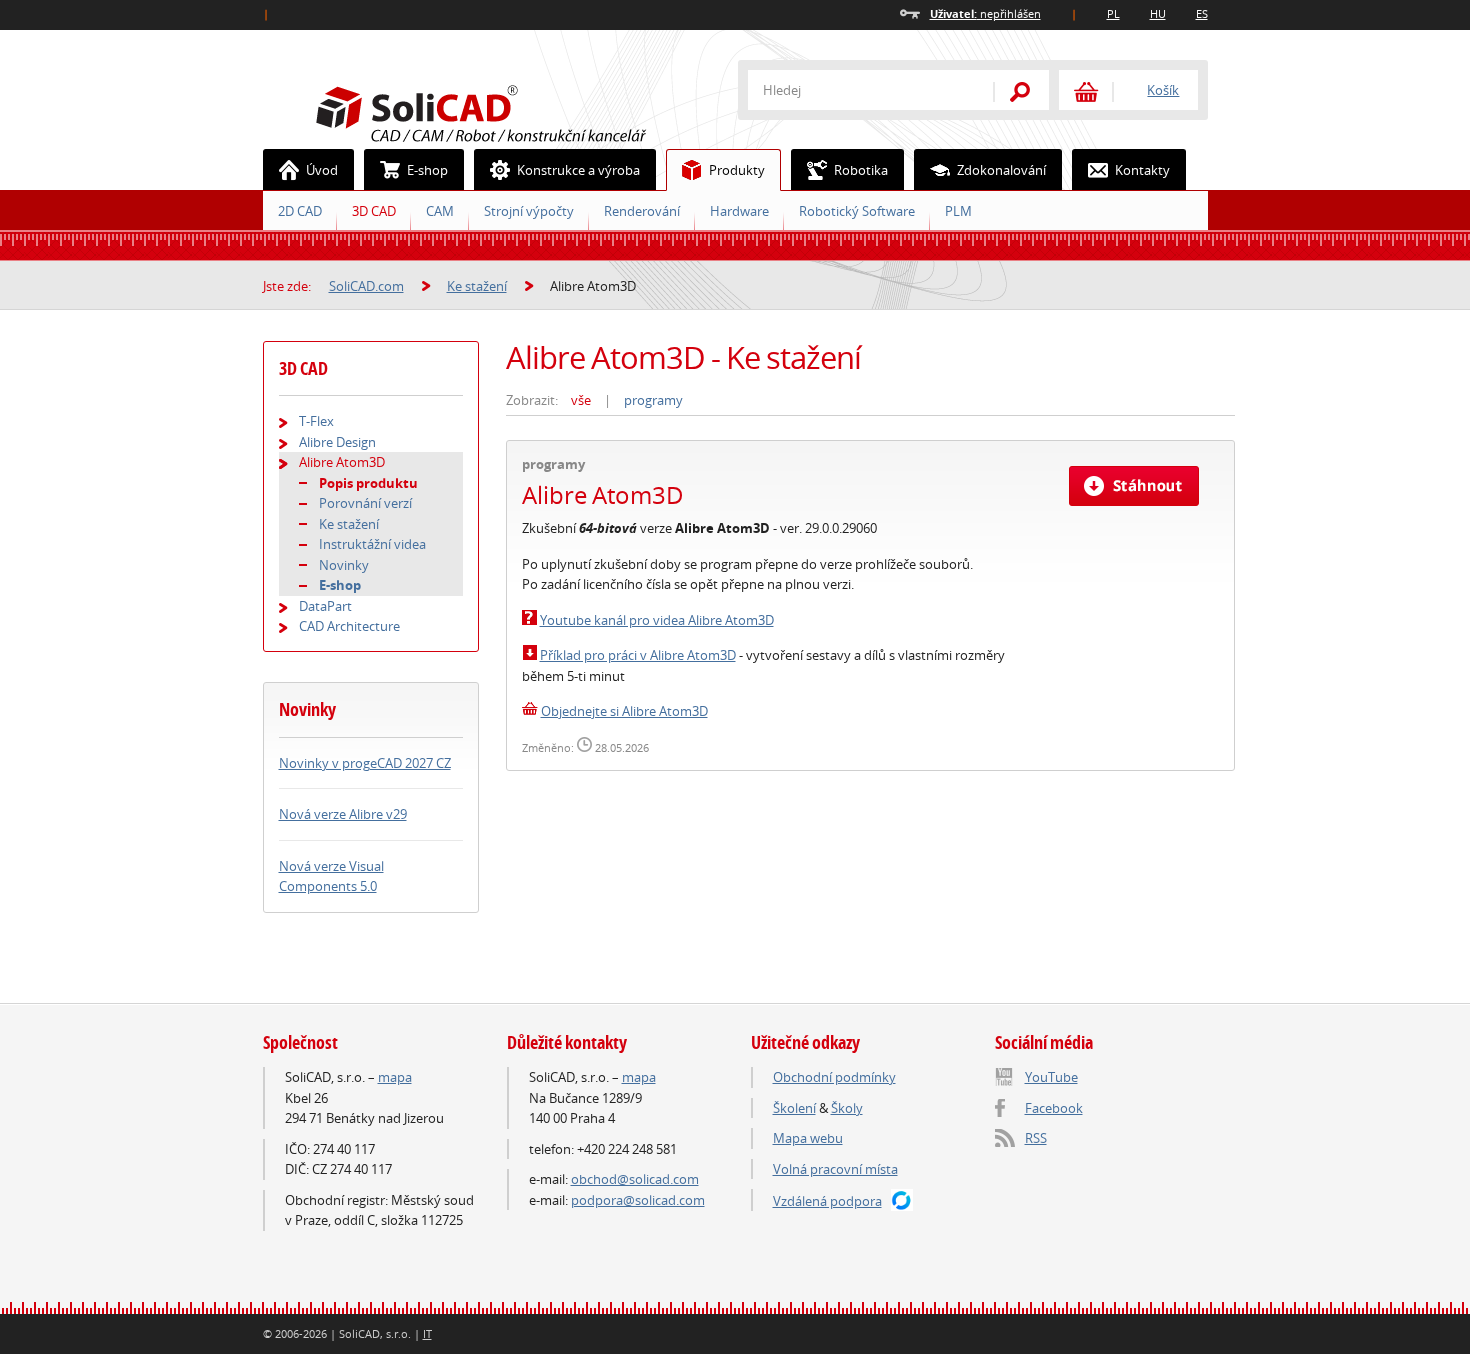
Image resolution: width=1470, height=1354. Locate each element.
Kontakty (1142, 170)
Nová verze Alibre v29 (343, 814)
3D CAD (374, 211)
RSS (1036, 1138)
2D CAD (300, 211)
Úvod (322, 170)
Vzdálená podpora (827, 1201)
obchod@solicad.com (635, 1179)
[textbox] (858, 90)
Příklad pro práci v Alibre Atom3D (638, 655)
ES (1202, 13)
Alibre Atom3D (342, 462)
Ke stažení (477, 286)
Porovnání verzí (365, 503)
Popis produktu (368, 483)
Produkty (737, 170)
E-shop (427, 170)
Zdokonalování (1001, 170)
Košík (1163, 90)
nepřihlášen (985, 13)
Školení (794, 1108)
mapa (395, 1077)
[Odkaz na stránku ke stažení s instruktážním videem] (529, 655)
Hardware (739, 211)
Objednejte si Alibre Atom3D (624, 711)
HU (1158, 13)
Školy (847, 1108)
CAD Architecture (349, 626)
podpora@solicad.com (638, 1200)
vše (581, 400)
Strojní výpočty (529, 211)
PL (1113, 13)
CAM (440, 211)
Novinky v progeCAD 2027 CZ (365, 763)
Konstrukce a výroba (578, 170)
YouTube (1051, 1077)
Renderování (642, 211)
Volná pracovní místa (835, 1169)
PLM (958, 211)
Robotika (861, 170)
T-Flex (316, 421)
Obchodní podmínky (834, 1077)
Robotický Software (857, 211)
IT (427, 1333)
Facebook (1054, 1108)
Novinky (344, 565)
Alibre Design (337, 442)
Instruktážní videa (372, 544)
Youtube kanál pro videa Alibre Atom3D (657, 620)
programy (653, 400)
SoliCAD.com (513, 111)
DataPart (325, 606)
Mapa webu (808, 1138)
